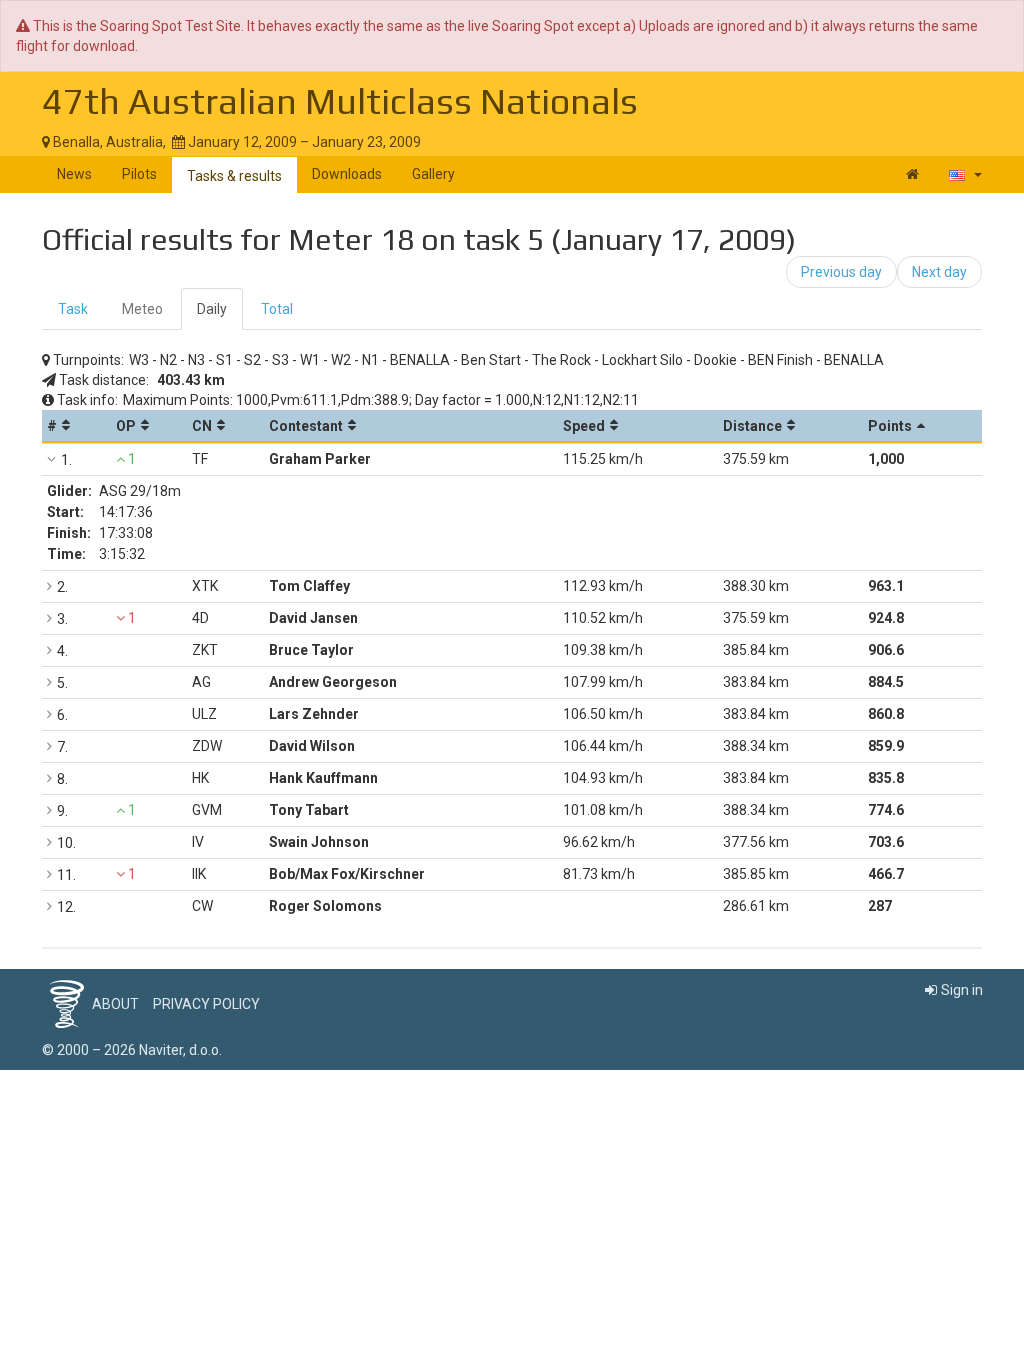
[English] (965, 174)
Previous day (841, 272)
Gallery (433, 174)
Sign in (962, 990)
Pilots (139, 174)
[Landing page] (912, 174)
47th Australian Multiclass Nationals (340, 101)
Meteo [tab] (142, 309)
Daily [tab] (212, 309)
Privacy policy (206, 1004)
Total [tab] (277, 309)
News (74, 174)
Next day (939, 272)
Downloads (347, 174)
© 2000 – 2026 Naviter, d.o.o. (132, 1050)
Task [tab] (73, 309)
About (115, 1004)
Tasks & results (234, 176)
